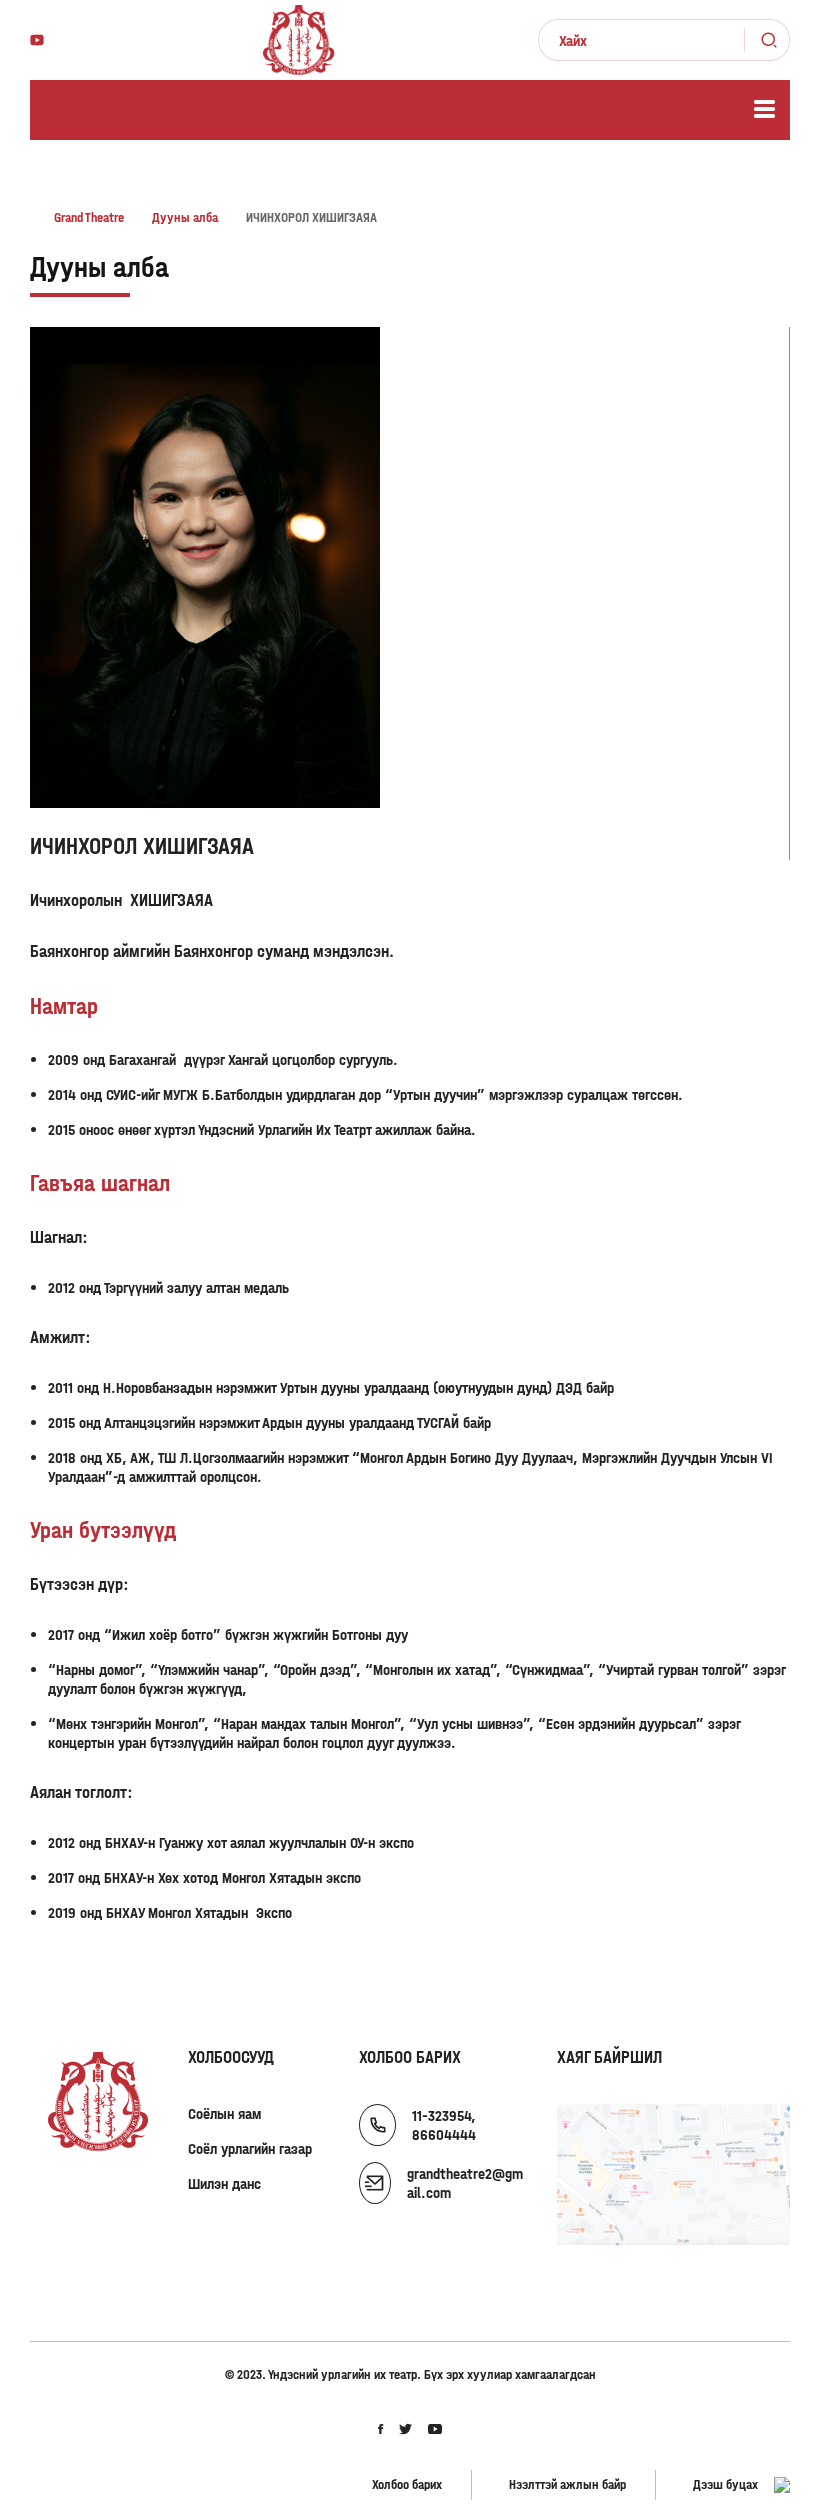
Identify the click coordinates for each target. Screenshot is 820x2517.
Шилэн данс (224, 2183)
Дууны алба (99, 267)
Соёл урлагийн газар (250, 2148)
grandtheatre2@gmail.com (465, 2183)
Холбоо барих (407, 2484)
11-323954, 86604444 (444, 2125)
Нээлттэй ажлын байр (567, 2484)
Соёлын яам (224, 2113)
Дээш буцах (725, 2484)
